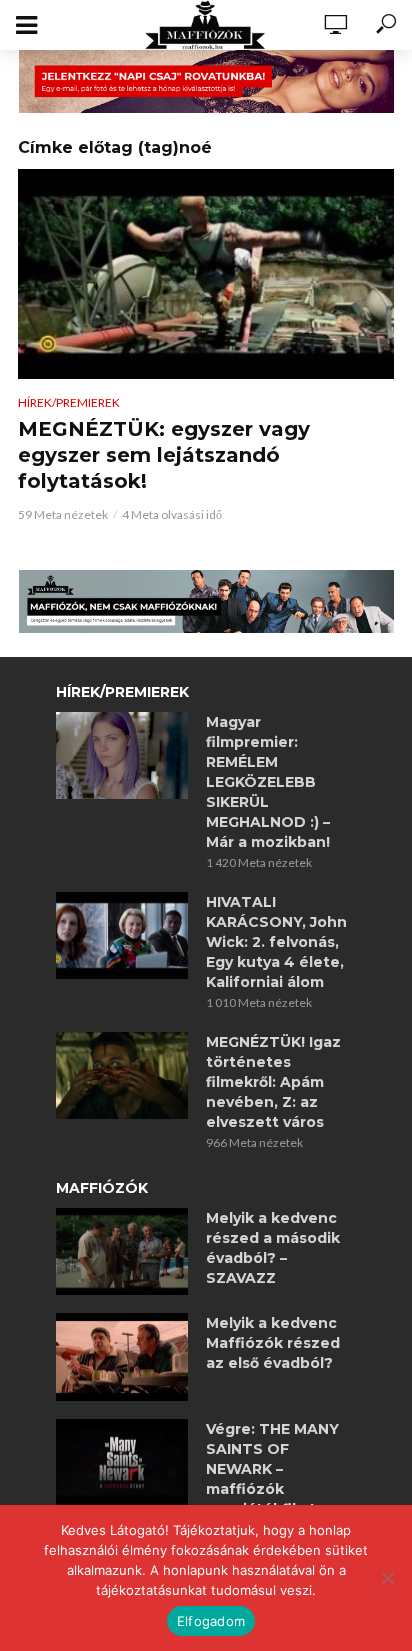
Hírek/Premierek (69, 402)
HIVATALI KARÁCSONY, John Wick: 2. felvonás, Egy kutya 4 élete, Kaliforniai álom (276, 942)
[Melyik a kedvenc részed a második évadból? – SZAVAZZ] (122, 1252)
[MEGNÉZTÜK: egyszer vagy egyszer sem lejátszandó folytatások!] (206, 274)
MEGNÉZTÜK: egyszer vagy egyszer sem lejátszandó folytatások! (164, 455)
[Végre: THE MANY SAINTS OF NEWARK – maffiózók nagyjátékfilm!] (122, 1463)
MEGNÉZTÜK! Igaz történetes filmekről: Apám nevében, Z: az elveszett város (273, 1082)
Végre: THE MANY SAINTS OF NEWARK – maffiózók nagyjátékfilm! (272, 1469)
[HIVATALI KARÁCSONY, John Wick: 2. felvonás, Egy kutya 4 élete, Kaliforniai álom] (122, 936)
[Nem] (387, 1578)
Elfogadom (211, 1621)
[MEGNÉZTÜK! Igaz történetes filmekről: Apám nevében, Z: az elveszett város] (122, 1076)
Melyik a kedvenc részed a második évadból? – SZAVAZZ (273, 1248)
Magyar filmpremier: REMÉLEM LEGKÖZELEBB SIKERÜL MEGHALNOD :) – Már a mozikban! (268, 782)
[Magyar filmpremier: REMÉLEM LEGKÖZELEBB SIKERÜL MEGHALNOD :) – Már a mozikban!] (122, 756)
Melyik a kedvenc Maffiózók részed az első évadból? (273, 1343)
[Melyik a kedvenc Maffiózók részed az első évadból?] (122, 1357)
